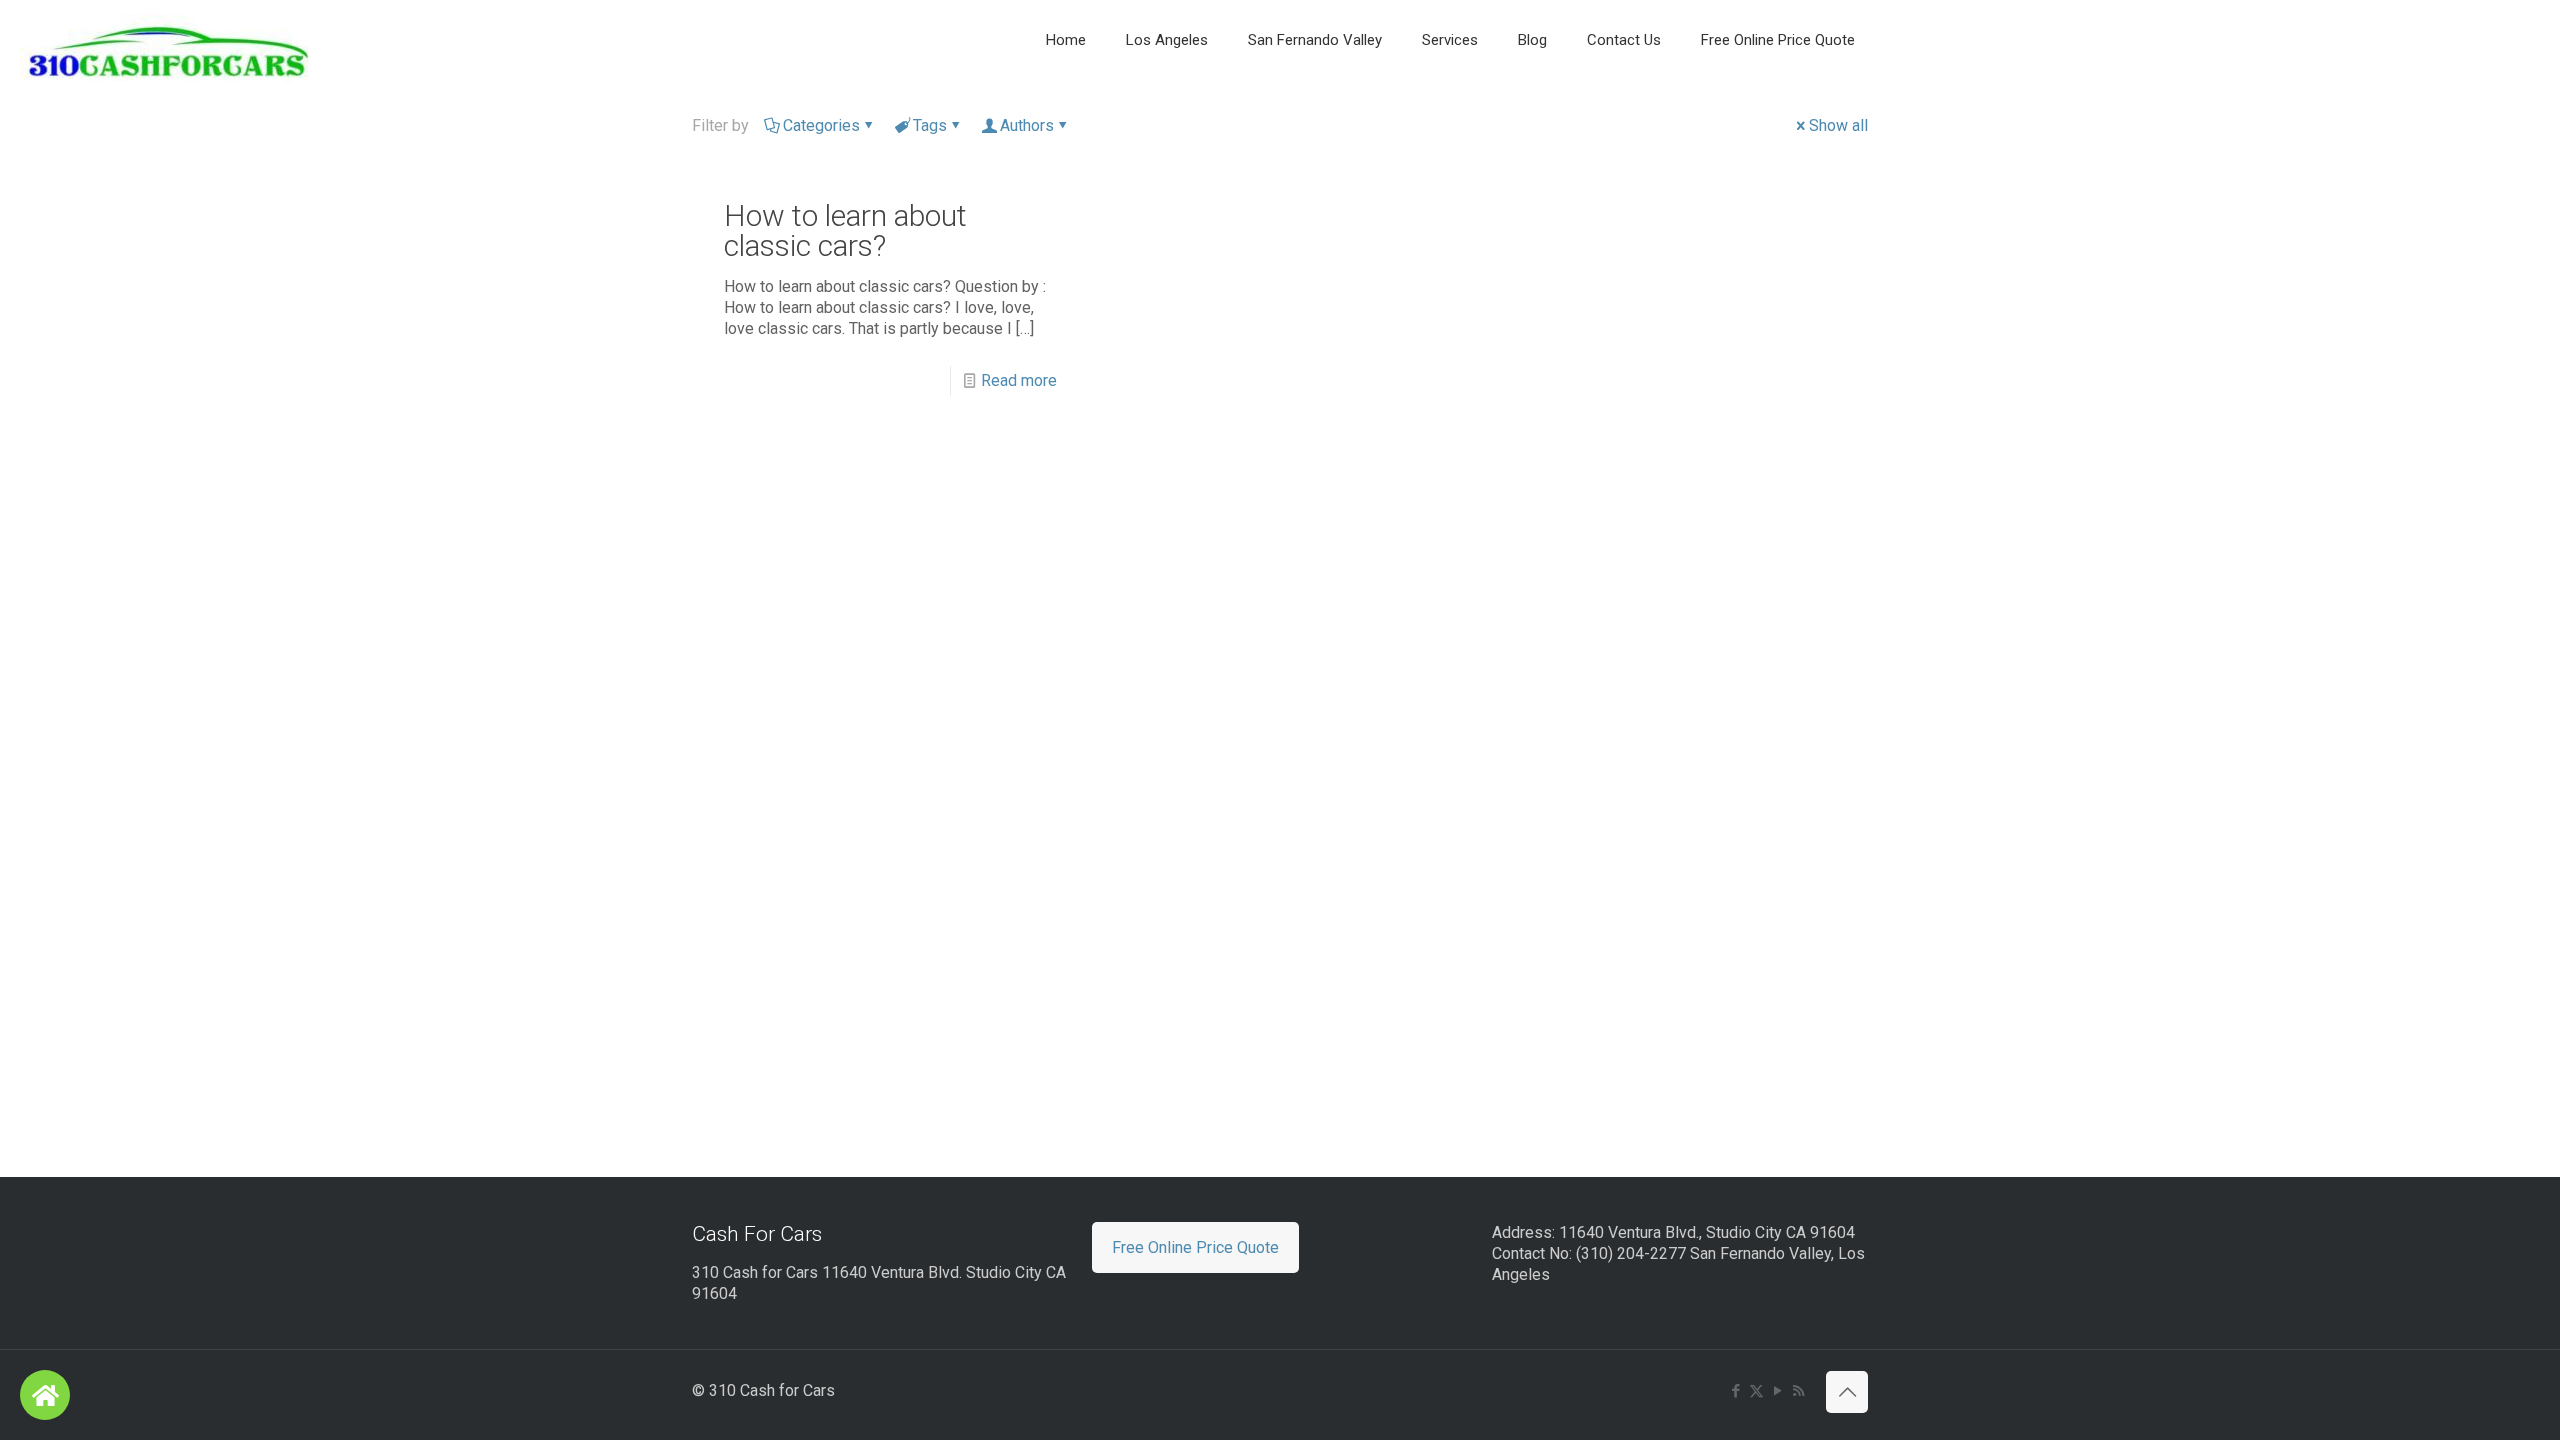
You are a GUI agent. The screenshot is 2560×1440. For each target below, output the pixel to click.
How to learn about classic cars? (845, 230)
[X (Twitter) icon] (1756, 1391)
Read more (1019, 380)
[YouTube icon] (1777, 1391)
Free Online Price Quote (1195, 1247)
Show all (1838, 125)
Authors (1027, 125)
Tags (930, 125)
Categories (821, 125)
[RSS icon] (1798, 1391)
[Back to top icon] (1847, 1392)
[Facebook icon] (1735, 1391)
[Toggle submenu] (1066, 90)
